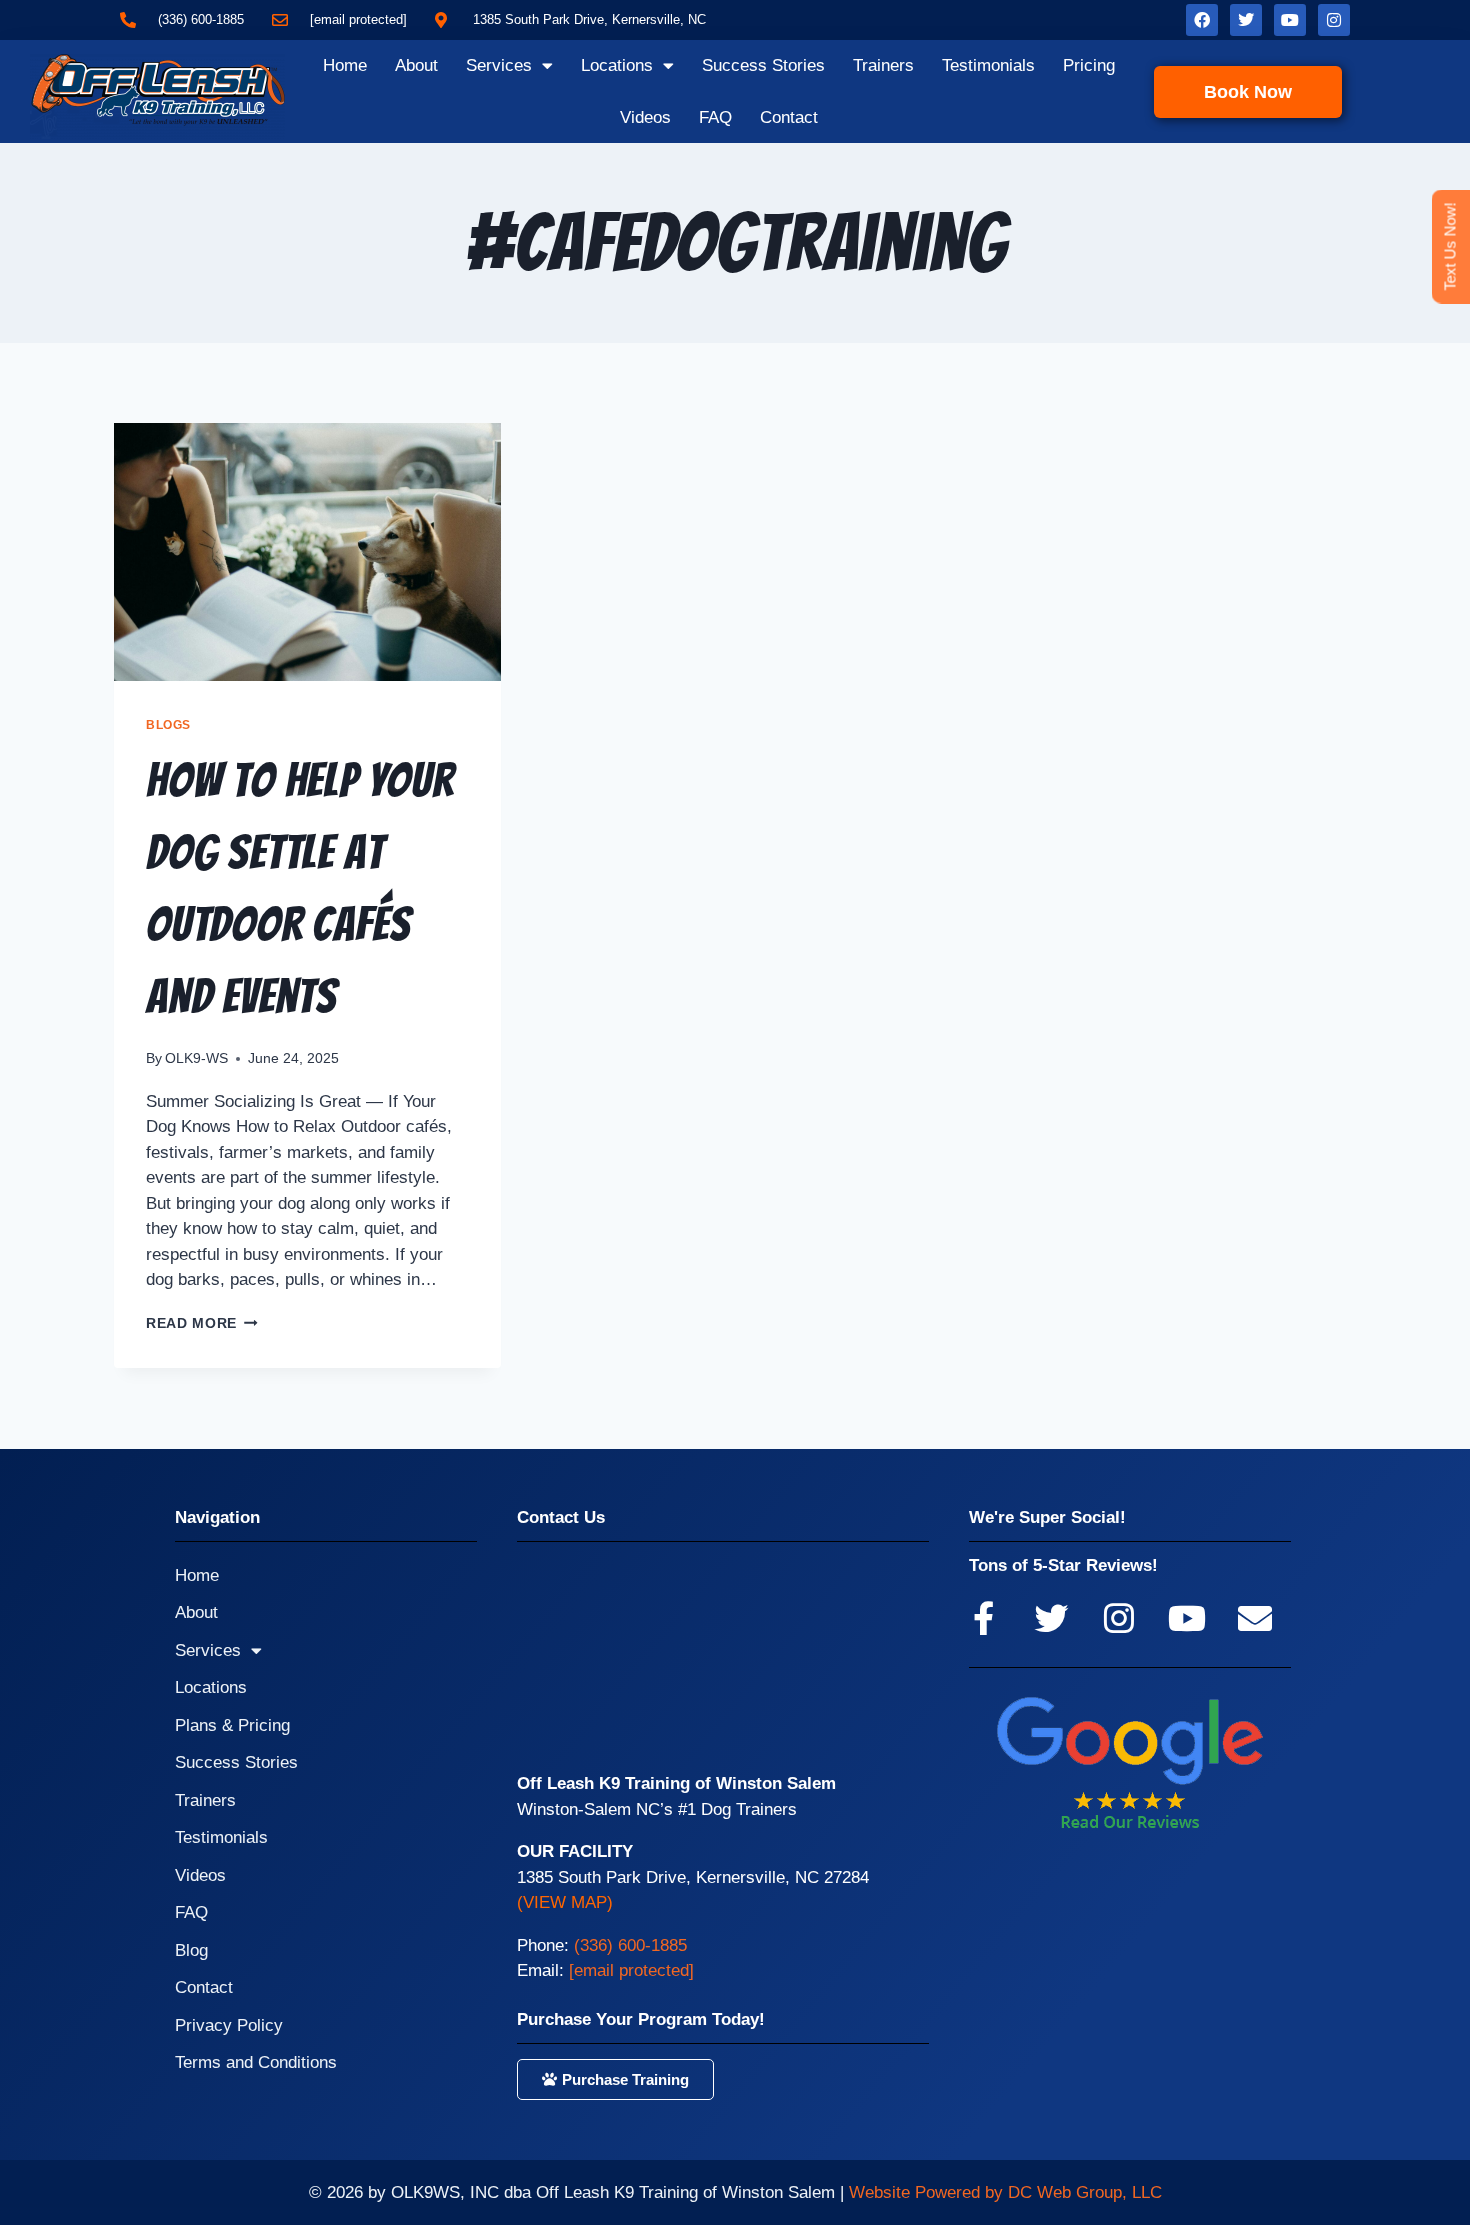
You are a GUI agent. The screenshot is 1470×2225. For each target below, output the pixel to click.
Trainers (883, 65)
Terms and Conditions (256, 2062)
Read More (202, 1323)
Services (499, 65)
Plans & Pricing (232, 1725)
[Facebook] (1202, 20)
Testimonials (988, 65)
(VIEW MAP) (565, 1902)
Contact (789, 117)
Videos (645, 117)
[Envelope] (1255, 1618)
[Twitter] (1246, 20)
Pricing (1089, 65)
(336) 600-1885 (630, 1945)
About (416, 65)
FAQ (715, 117)
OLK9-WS (196, 1058)
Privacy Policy (229, 2025)
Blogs (168, 725)
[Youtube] (1290, 20)
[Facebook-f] (983, 1618)
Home (345, 65)
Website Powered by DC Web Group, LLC (1005, 2192)
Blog (191, 1950)
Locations (617, 65)
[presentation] (307, 552)
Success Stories (763, 65)
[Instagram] (1334, 20)
